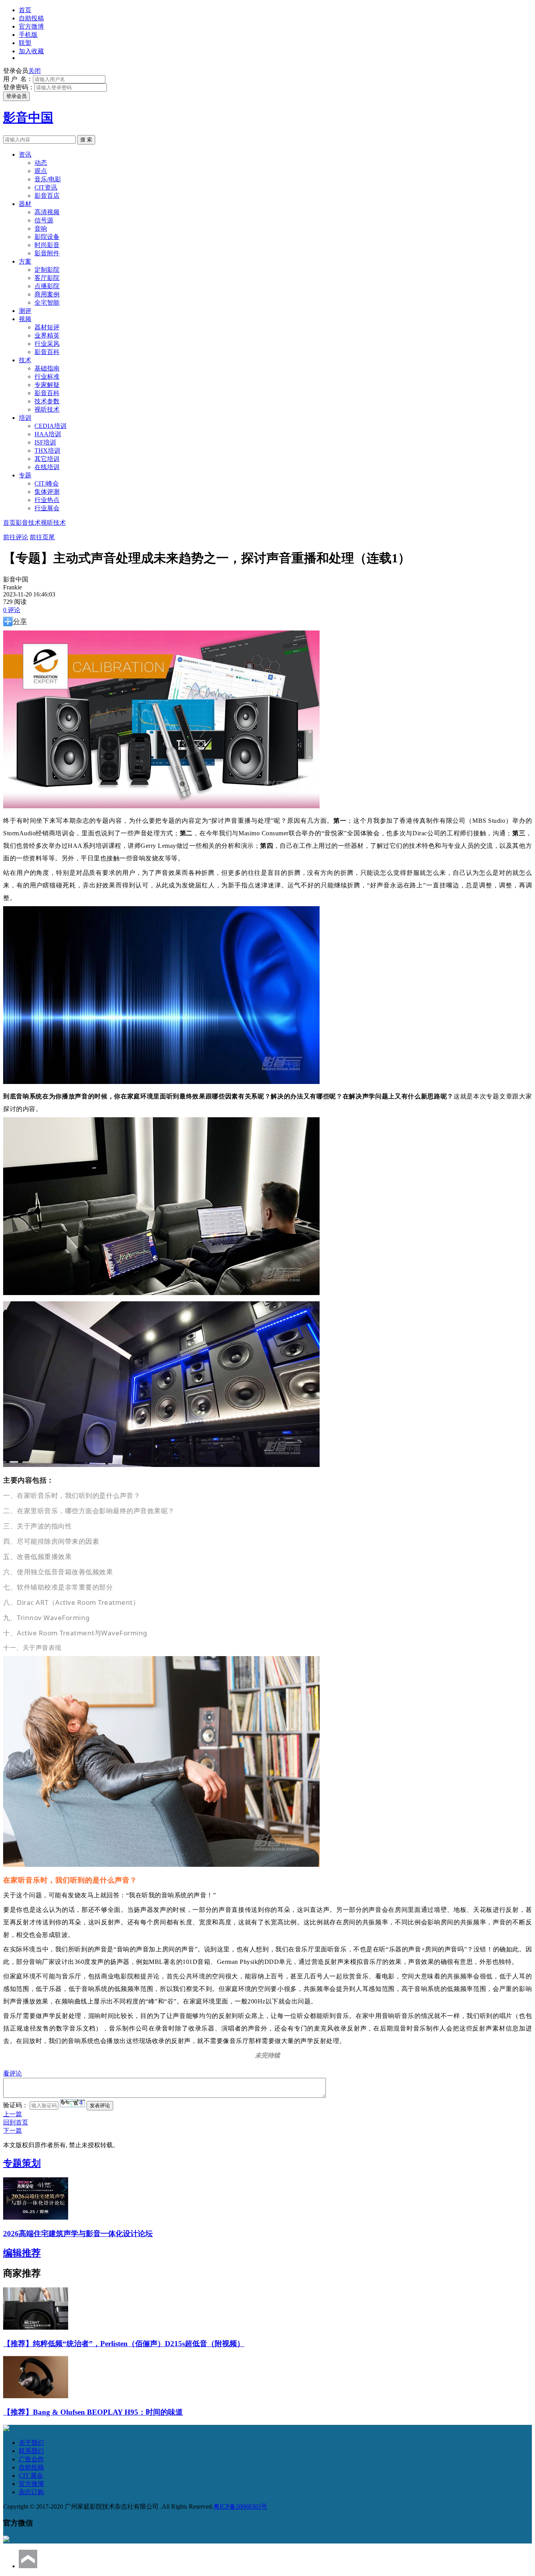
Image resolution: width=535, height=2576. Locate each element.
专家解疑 (47, 385)
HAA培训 (48, 434)
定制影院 (47, 270)
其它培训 (47, 459)
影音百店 (47, 196)
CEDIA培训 (51, 426)
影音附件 (47, 253)
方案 (25, 261)
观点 (41, 171)
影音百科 (47, 352)
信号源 (44, 220)
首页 (25, 10)
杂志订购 (31, 2492)
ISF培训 (45, 442)
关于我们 (31, 2443)
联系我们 (31, 2451)
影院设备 (47, 237)
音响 (41, 229)
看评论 (13, 2073)
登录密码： (19, 87)
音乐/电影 (48, 179)
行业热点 (47, 500)
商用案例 (47, 294)
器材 (25, 204)
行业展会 (47, 508)
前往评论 (16, 537)
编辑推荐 (22, 2253)
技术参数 (47, 401)
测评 (25, 311)
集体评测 (47, 492)
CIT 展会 (31, 2476)
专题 (25, 475)
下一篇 (13, 2131)
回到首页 (16, 2122)
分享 (20, 621)
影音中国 (28, 117)
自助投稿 (31, 18)
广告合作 (31, 2459)
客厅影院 (47, 278)
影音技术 (28, 523)
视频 (25, 319)
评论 (12, 610)
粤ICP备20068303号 (240, 2506)
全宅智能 (47, 303)
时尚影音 (47, 245)
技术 (25, 360)
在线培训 (47, 467)
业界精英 (47, 335)
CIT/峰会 (47, 483)
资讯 (25, 154)
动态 (41, 163)
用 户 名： (18, 79)
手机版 (28, 35)
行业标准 (47, 377)
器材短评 (47, 327)
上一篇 (13, 2114)
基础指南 (47, 368)
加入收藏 (31, 51)
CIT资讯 (46, 187)
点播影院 (47, 286)
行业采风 (47, 344)
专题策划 (22, 2163)
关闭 (34, 71)
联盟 (25, 43)
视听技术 (47, 409)
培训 (25, 418)
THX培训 (47, 451)
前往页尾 (42, 537)
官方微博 (31, 26)
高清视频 (47, 212)
